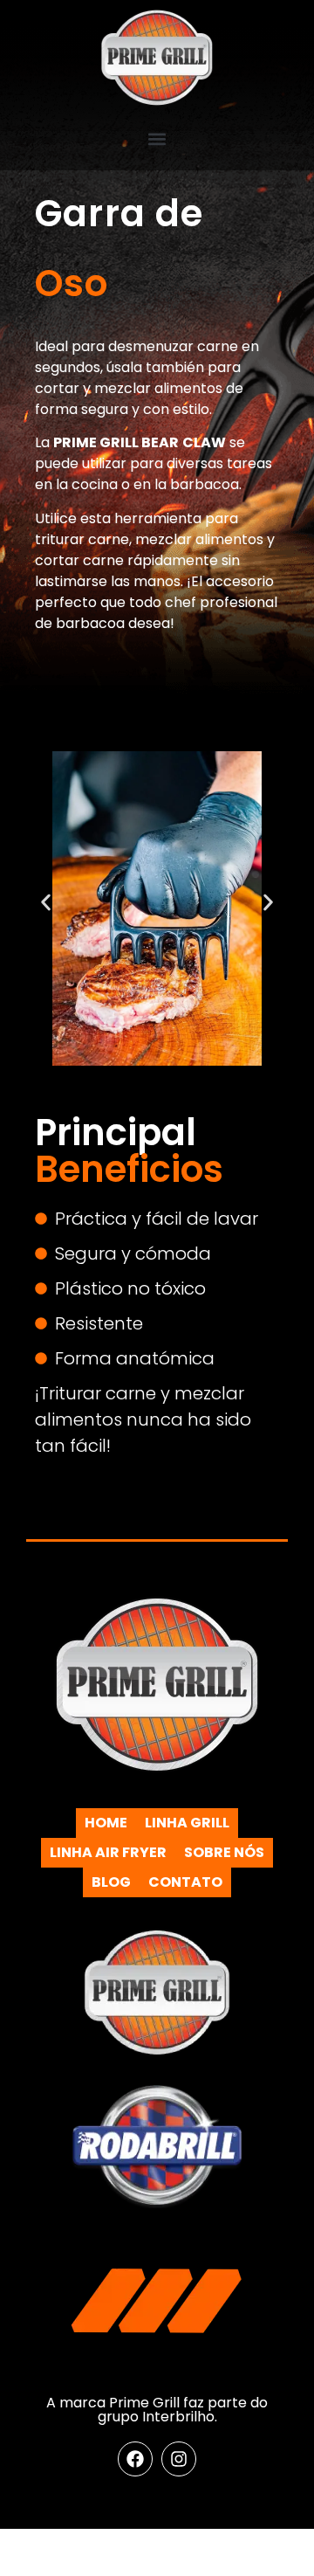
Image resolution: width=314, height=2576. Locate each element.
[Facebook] (135, 2459)
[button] (157, 138)
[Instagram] (179, 2459)
